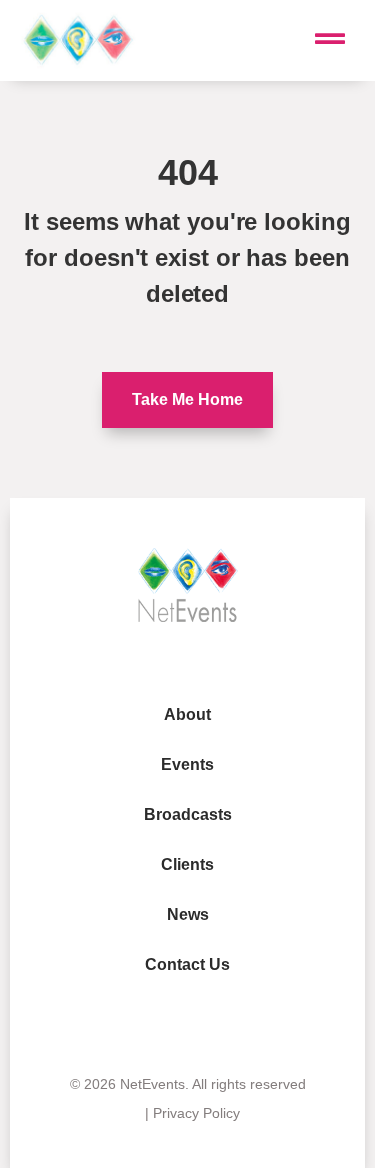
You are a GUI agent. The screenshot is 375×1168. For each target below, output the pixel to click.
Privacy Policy (196, 1113)
